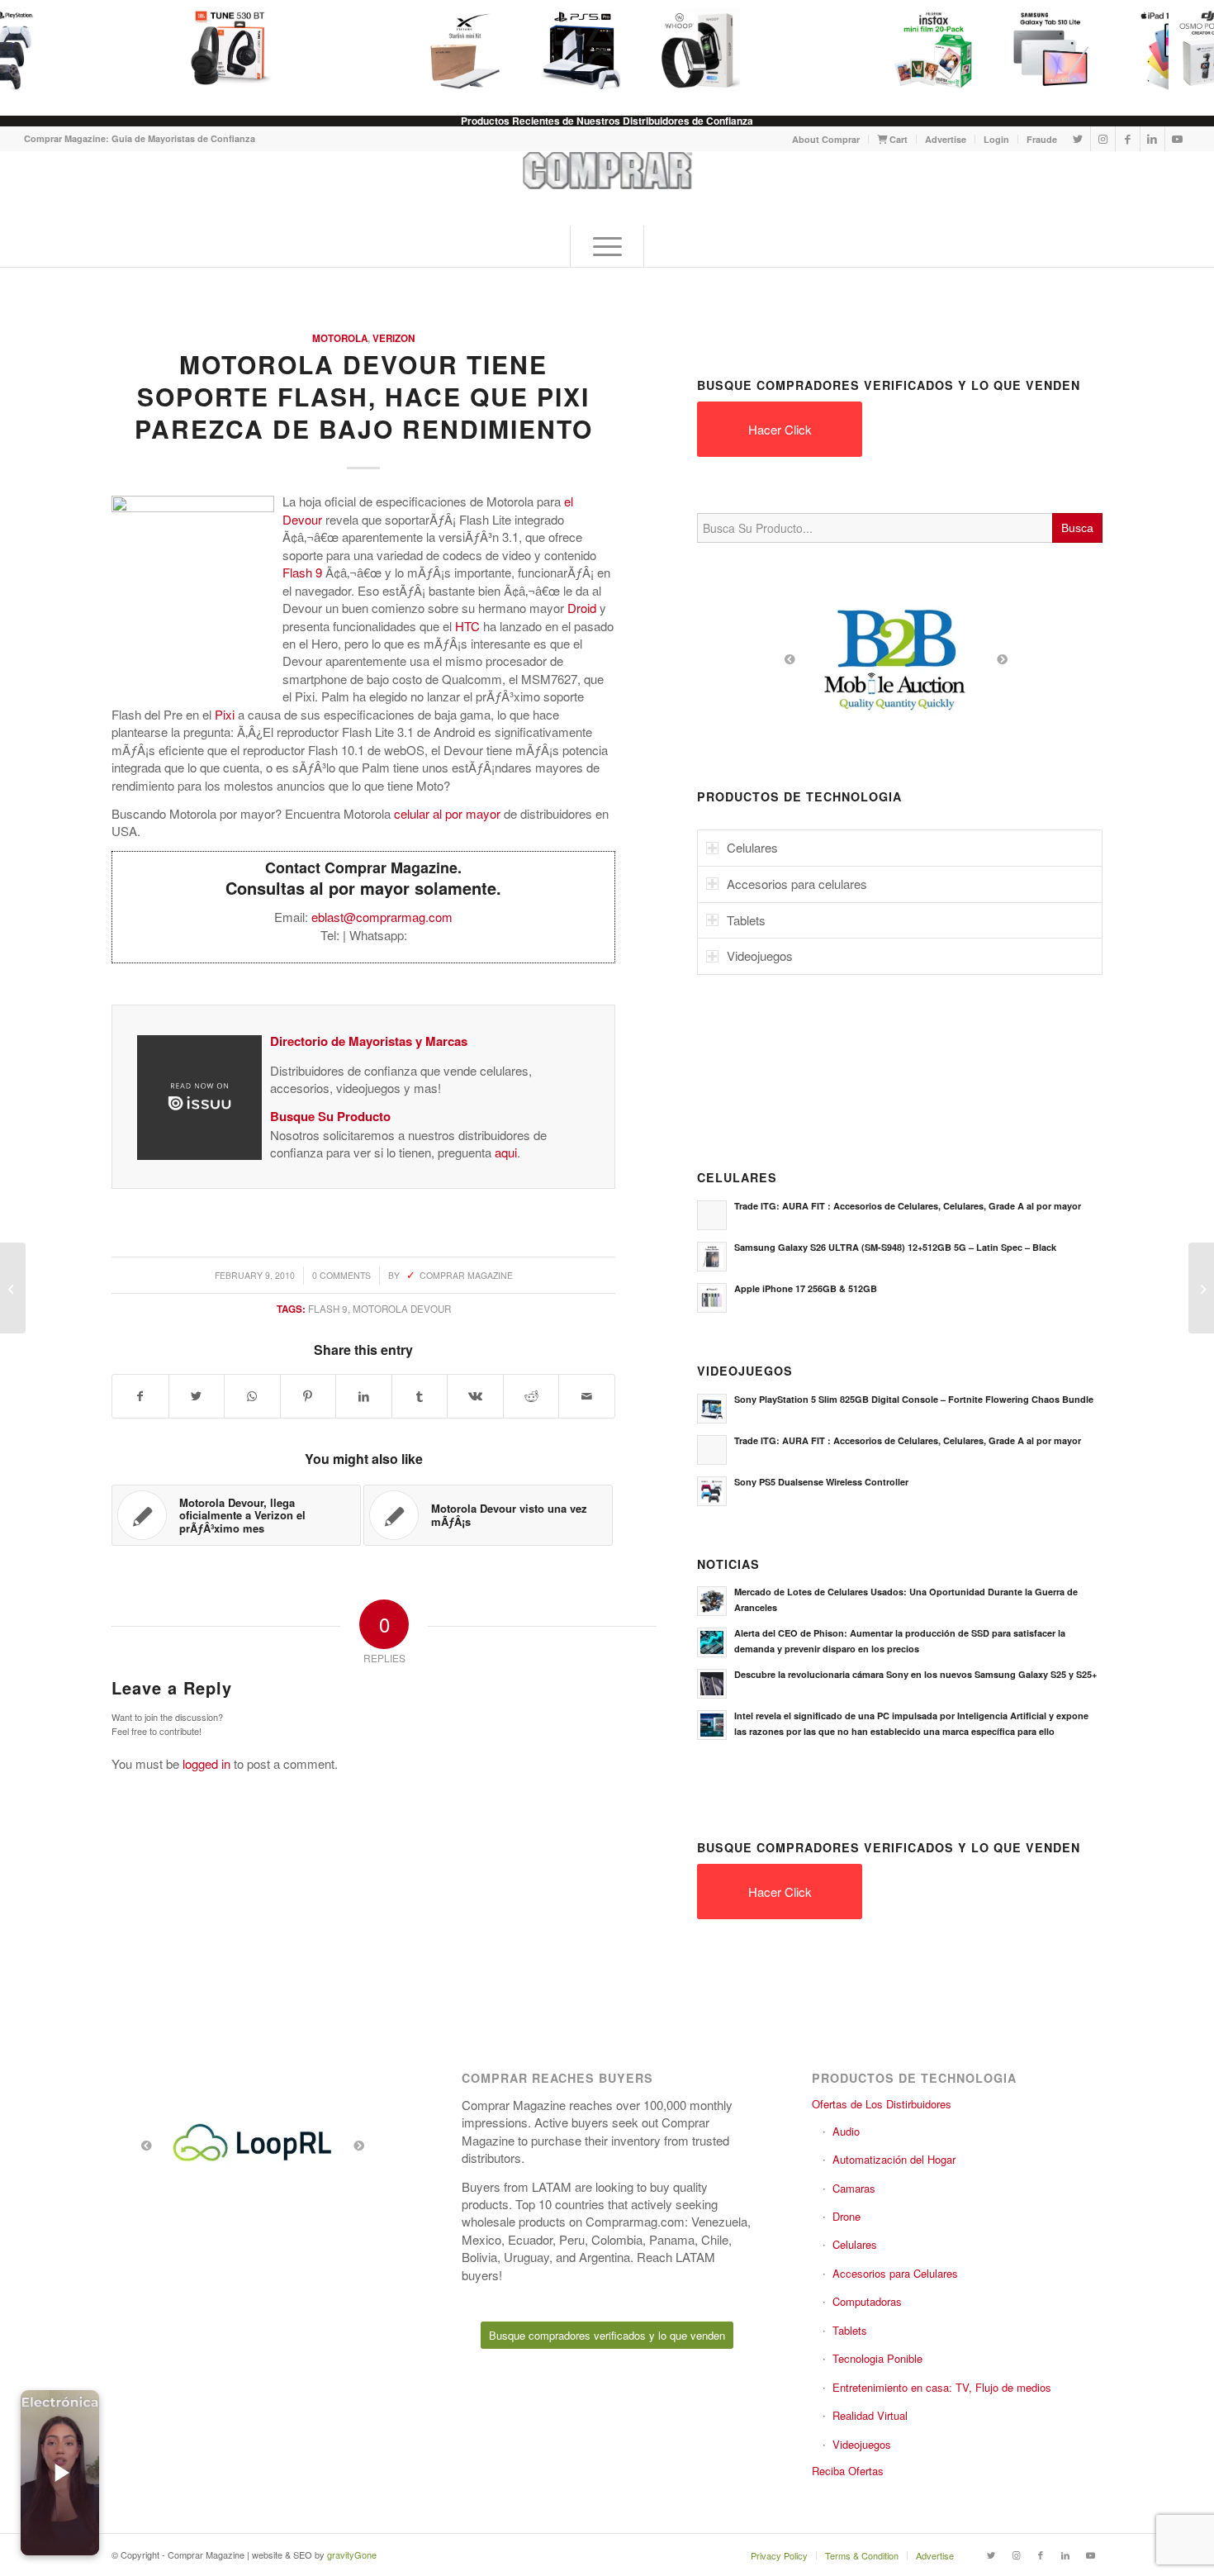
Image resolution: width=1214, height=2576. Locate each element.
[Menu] (607, 246)
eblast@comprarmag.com (382, 917)
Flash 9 (302, 572)
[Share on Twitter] (197, 1396)
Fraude (1042, 139)
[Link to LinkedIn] (1152, 139)
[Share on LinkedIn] (364, 1396)
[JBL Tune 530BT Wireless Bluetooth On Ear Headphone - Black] (221, 50)
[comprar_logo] (607, 188)
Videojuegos (862, 2444)
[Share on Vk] (475, 1396)
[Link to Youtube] (1178, 139)
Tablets (850, 2330)
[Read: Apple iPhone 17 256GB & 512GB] (712, 1298)
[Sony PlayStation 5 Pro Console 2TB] (572, 50)
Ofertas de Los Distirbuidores (882, 2104)
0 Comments (341, 1275)
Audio (846, 2131)
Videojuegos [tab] (760, 955)
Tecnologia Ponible (877, 2358)
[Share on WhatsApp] (252, 1396)
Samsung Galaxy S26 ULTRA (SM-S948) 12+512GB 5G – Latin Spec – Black (895, 1247)
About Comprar (826, 139)
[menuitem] (826, 139)
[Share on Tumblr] (420, 1396)
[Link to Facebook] (1128, 139)
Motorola (340, 338)
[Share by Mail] (587, 1396)
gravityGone (352, 2555)
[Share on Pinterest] (308, 1396)
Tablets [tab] (746, 920)
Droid (582, 608)
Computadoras (867, 2301)
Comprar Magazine (466, 1275)
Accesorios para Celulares (895, 2273)
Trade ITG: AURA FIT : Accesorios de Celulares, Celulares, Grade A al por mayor (908, 1206)
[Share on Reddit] (531, 1396)
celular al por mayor (447, 813)
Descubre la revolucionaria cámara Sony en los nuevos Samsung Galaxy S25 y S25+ (915, 1674)
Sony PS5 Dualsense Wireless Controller (821, 1482)
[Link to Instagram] (1103, 139)
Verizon (394, 338)
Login (996, 139)
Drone (846, 2216)
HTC (467, 626)
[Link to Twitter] (1078, 139)
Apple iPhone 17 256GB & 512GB (806, 1288)
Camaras (854, 2188)
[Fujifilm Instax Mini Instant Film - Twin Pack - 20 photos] (924, 50)
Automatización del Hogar (894, 2159)
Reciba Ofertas (848, 2471)
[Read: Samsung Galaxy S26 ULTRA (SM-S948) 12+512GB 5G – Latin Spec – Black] (712, 1257)
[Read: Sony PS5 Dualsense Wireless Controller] (712, 1491)
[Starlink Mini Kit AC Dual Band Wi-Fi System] (455, 50)
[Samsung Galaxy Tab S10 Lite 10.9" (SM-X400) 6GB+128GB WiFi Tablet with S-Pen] (1041, 50)
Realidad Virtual (870, 2415)
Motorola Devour (402, 1309)
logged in (206, 1763)
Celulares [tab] (752, 847)
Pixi (225, 714)
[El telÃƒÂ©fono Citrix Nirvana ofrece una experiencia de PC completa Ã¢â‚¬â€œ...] (13, 1288)
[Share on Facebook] (140, 1396)
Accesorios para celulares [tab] (797, 884)
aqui (506, 1152)
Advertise (946, 139)
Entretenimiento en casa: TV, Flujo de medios (942, 2387)
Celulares (855, 2244)
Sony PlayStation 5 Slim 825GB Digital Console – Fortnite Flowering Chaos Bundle (914, 1399)
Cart (897, 139)
